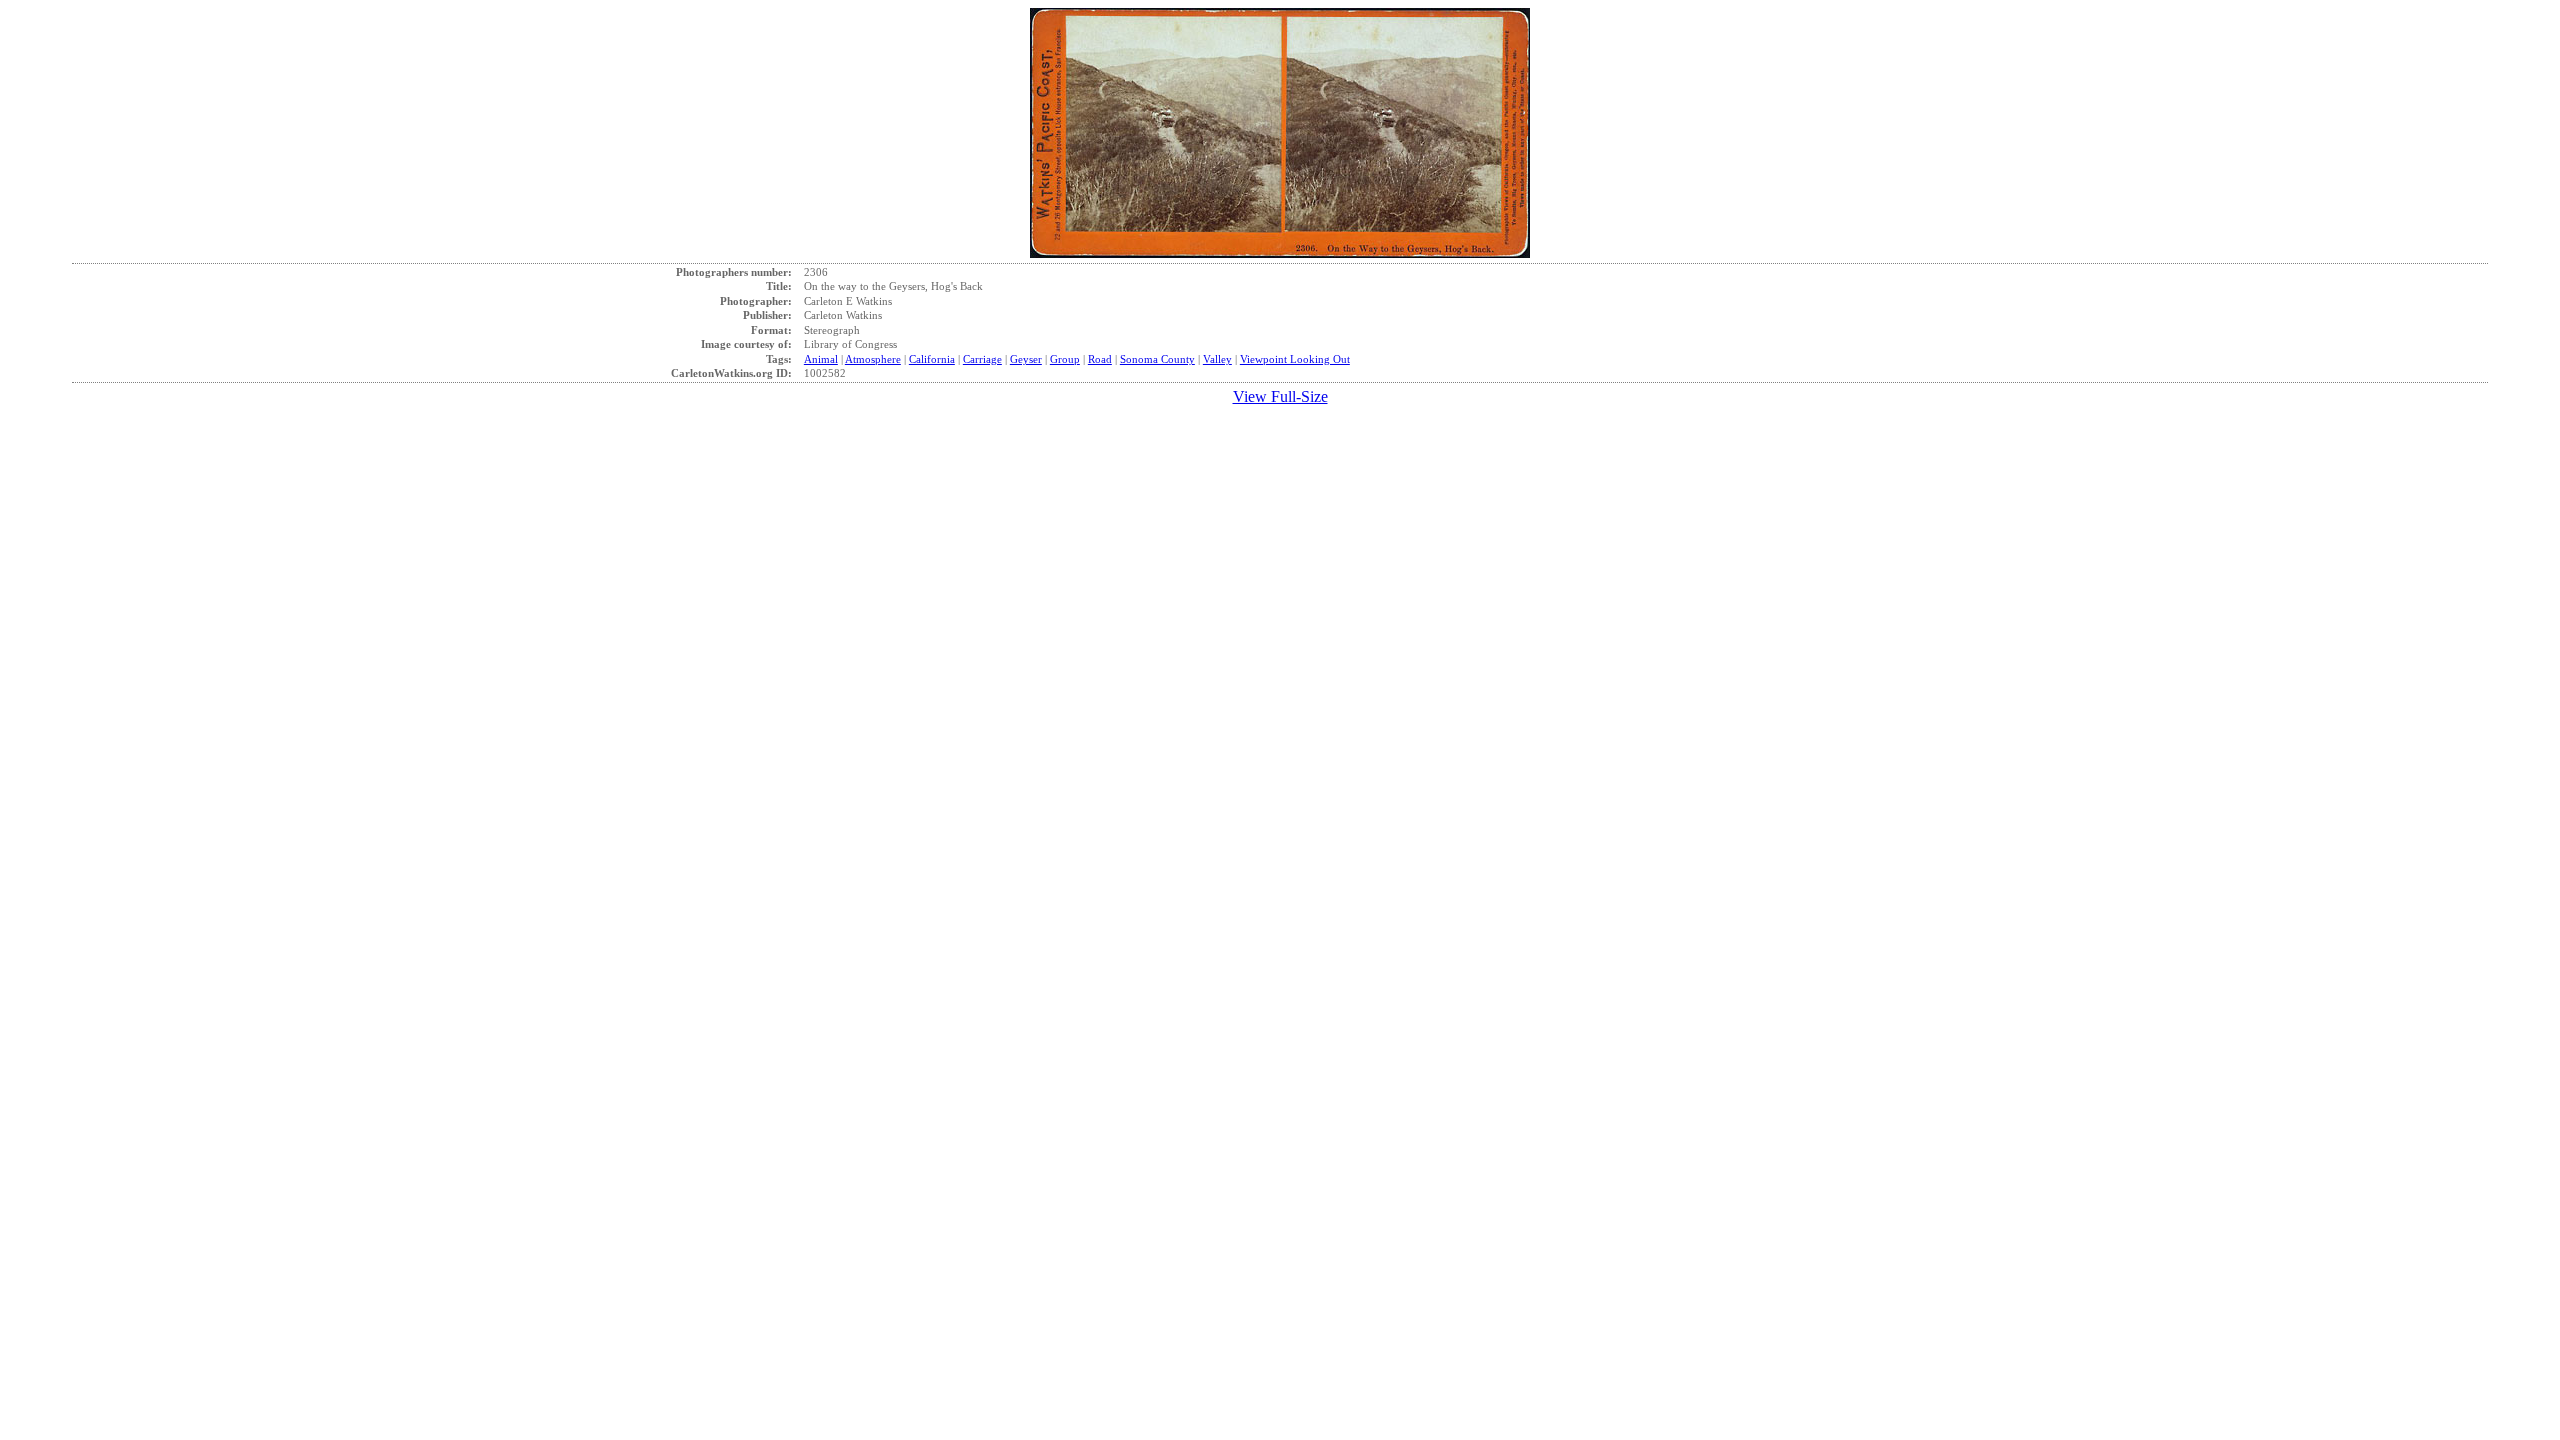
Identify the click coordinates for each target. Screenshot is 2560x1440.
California (932, 359)
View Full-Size (1280, 396)
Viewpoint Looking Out (1295, 359)
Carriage (982, 359)
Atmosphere (873, 359)
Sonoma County (1157, 359)
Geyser (1026, 359)
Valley (1217, 359)
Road (1100, 359)
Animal (821, 359)
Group (1065, 359)
